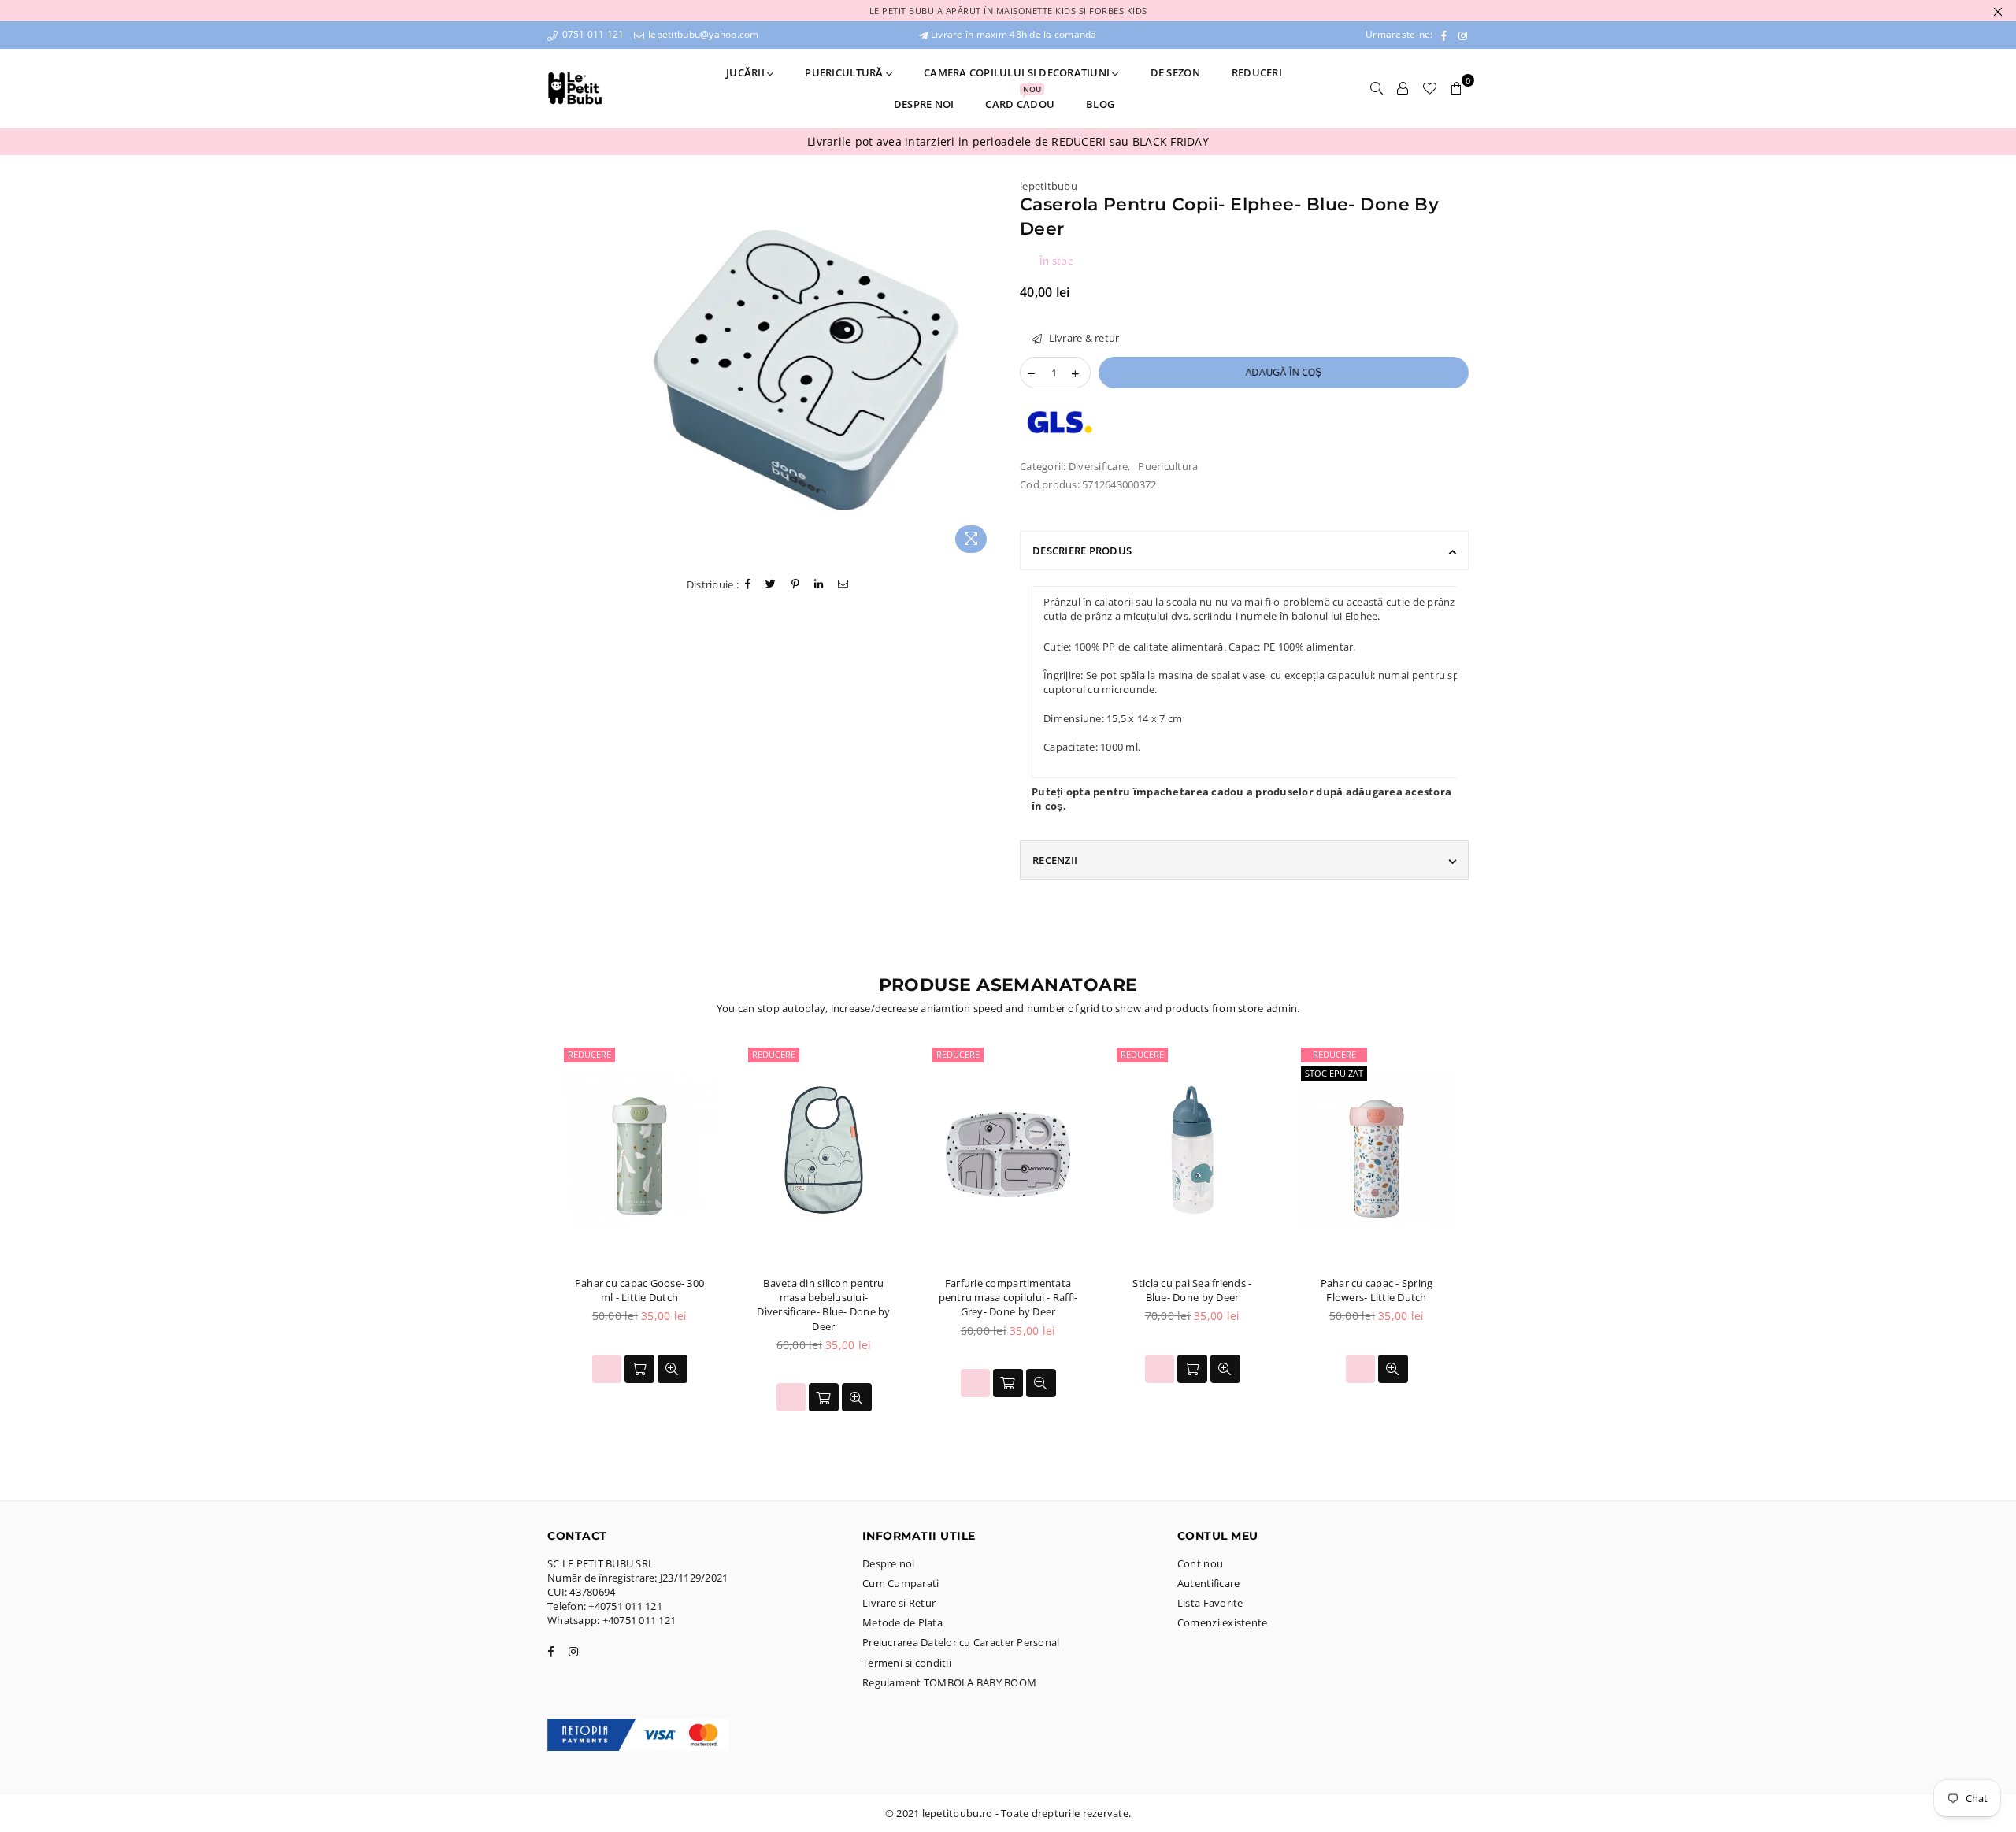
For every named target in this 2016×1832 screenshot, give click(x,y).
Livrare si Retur (899, 1603)
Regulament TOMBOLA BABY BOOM (949, 1682)
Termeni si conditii (907, 1663)
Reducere (589, 1054)
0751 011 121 (591, 34)
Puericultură (845, 72)
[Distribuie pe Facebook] (748, 585)
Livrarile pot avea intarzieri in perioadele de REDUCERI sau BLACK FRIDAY (1008, 141)
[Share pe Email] (843, 585)
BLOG (1100, 104)
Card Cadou (1020, 100)
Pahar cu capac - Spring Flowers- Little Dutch (1377, 1290)
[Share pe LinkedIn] (819, 585)
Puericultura (1168, 466)
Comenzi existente (1222, 1622)
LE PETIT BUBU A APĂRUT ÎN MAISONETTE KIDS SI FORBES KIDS (1008, 11)
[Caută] (1377, 88)
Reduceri (1257, 72)
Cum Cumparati (901, 1583)
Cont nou (1200, 1563)
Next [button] (1486, 1244)
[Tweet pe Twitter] (771, 585)
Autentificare (1208, 1583)
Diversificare (1098, 466)
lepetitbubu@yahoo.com (702, 34)
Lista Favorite (1210, 1603)
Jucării (747, 72)
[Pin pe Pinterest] (796, 585)
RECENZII (1055, 860)
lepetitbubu (1049, 186)
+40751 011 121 (625, 1606)
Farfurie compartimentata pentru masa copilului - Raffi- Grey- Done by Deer (1008, 1297)
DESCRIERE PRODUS (1082, 551)
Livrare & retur (1082, 338)
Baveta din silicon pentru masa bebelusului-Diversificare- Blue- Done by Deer (823, 1305)
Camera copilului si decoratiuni (1018, 72)
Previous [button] (530, 1244)
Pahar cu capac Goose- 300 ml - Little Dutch (640, 1290)
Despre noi (924, 104)
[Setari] (1403, 88)
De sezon (1175, 72)
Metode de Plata (902, 1622)
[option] (1008, 142)
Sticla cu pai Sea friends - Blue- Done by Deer (1192, 1290)
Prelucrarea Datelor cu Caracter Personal (961, 1642)
